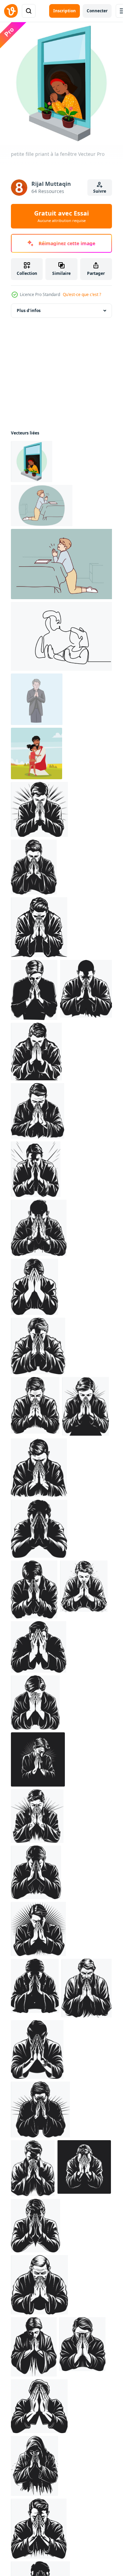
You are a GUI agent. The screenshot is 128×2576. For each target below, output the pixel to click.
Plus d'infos (29, 310)
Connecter (97, 11)
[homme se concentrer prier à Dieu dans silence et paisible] (37, 699)
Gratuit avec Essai (61, 216)
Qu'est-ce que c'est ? (82, 294)
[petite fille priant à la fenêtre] (32, 462)
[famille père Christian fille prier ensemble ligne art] (63, 636)
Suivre (100, 191)
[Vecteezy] (11, 11)
